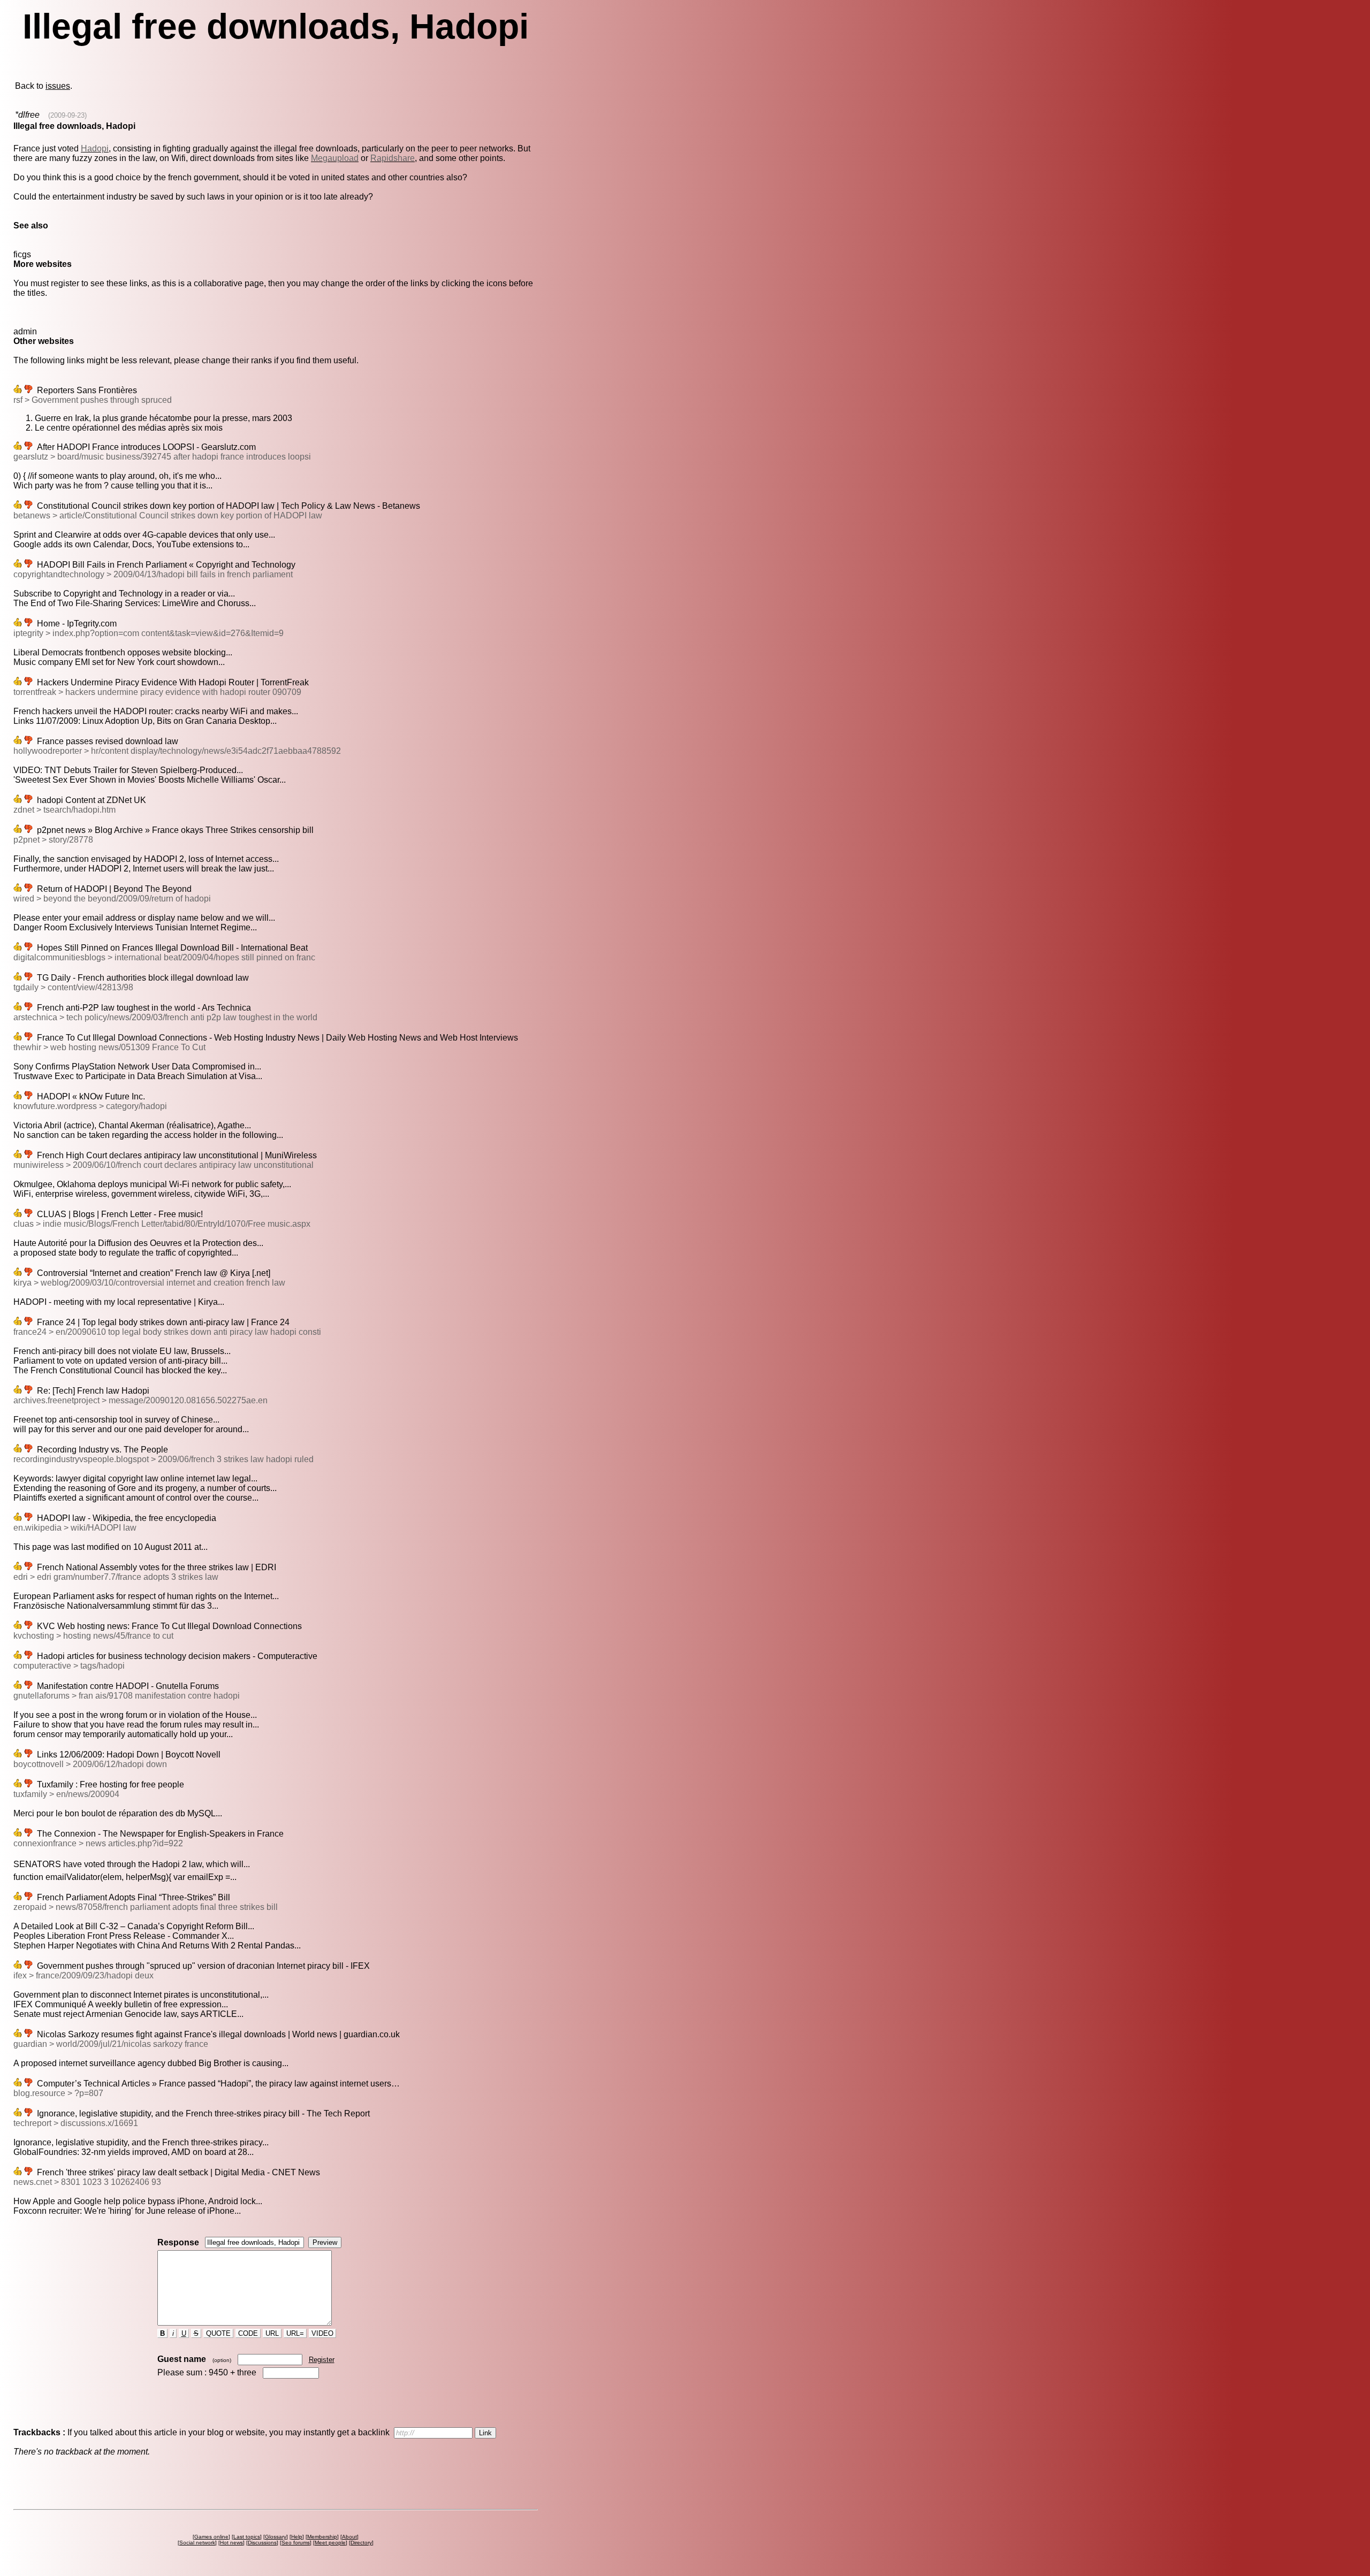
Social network (197, 2543)
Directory (361, 2543)
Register (322, 2360)
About (349, 2537)
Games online (211, 2537)
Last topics (247, 2537)
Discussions (262, 2543)
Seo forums (296, 2543)
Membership (322, 2537)
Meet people (330, 2543)
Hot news (231, 2543)
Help (297, 2537)
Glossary (276, 2537)
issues (58, 86)
